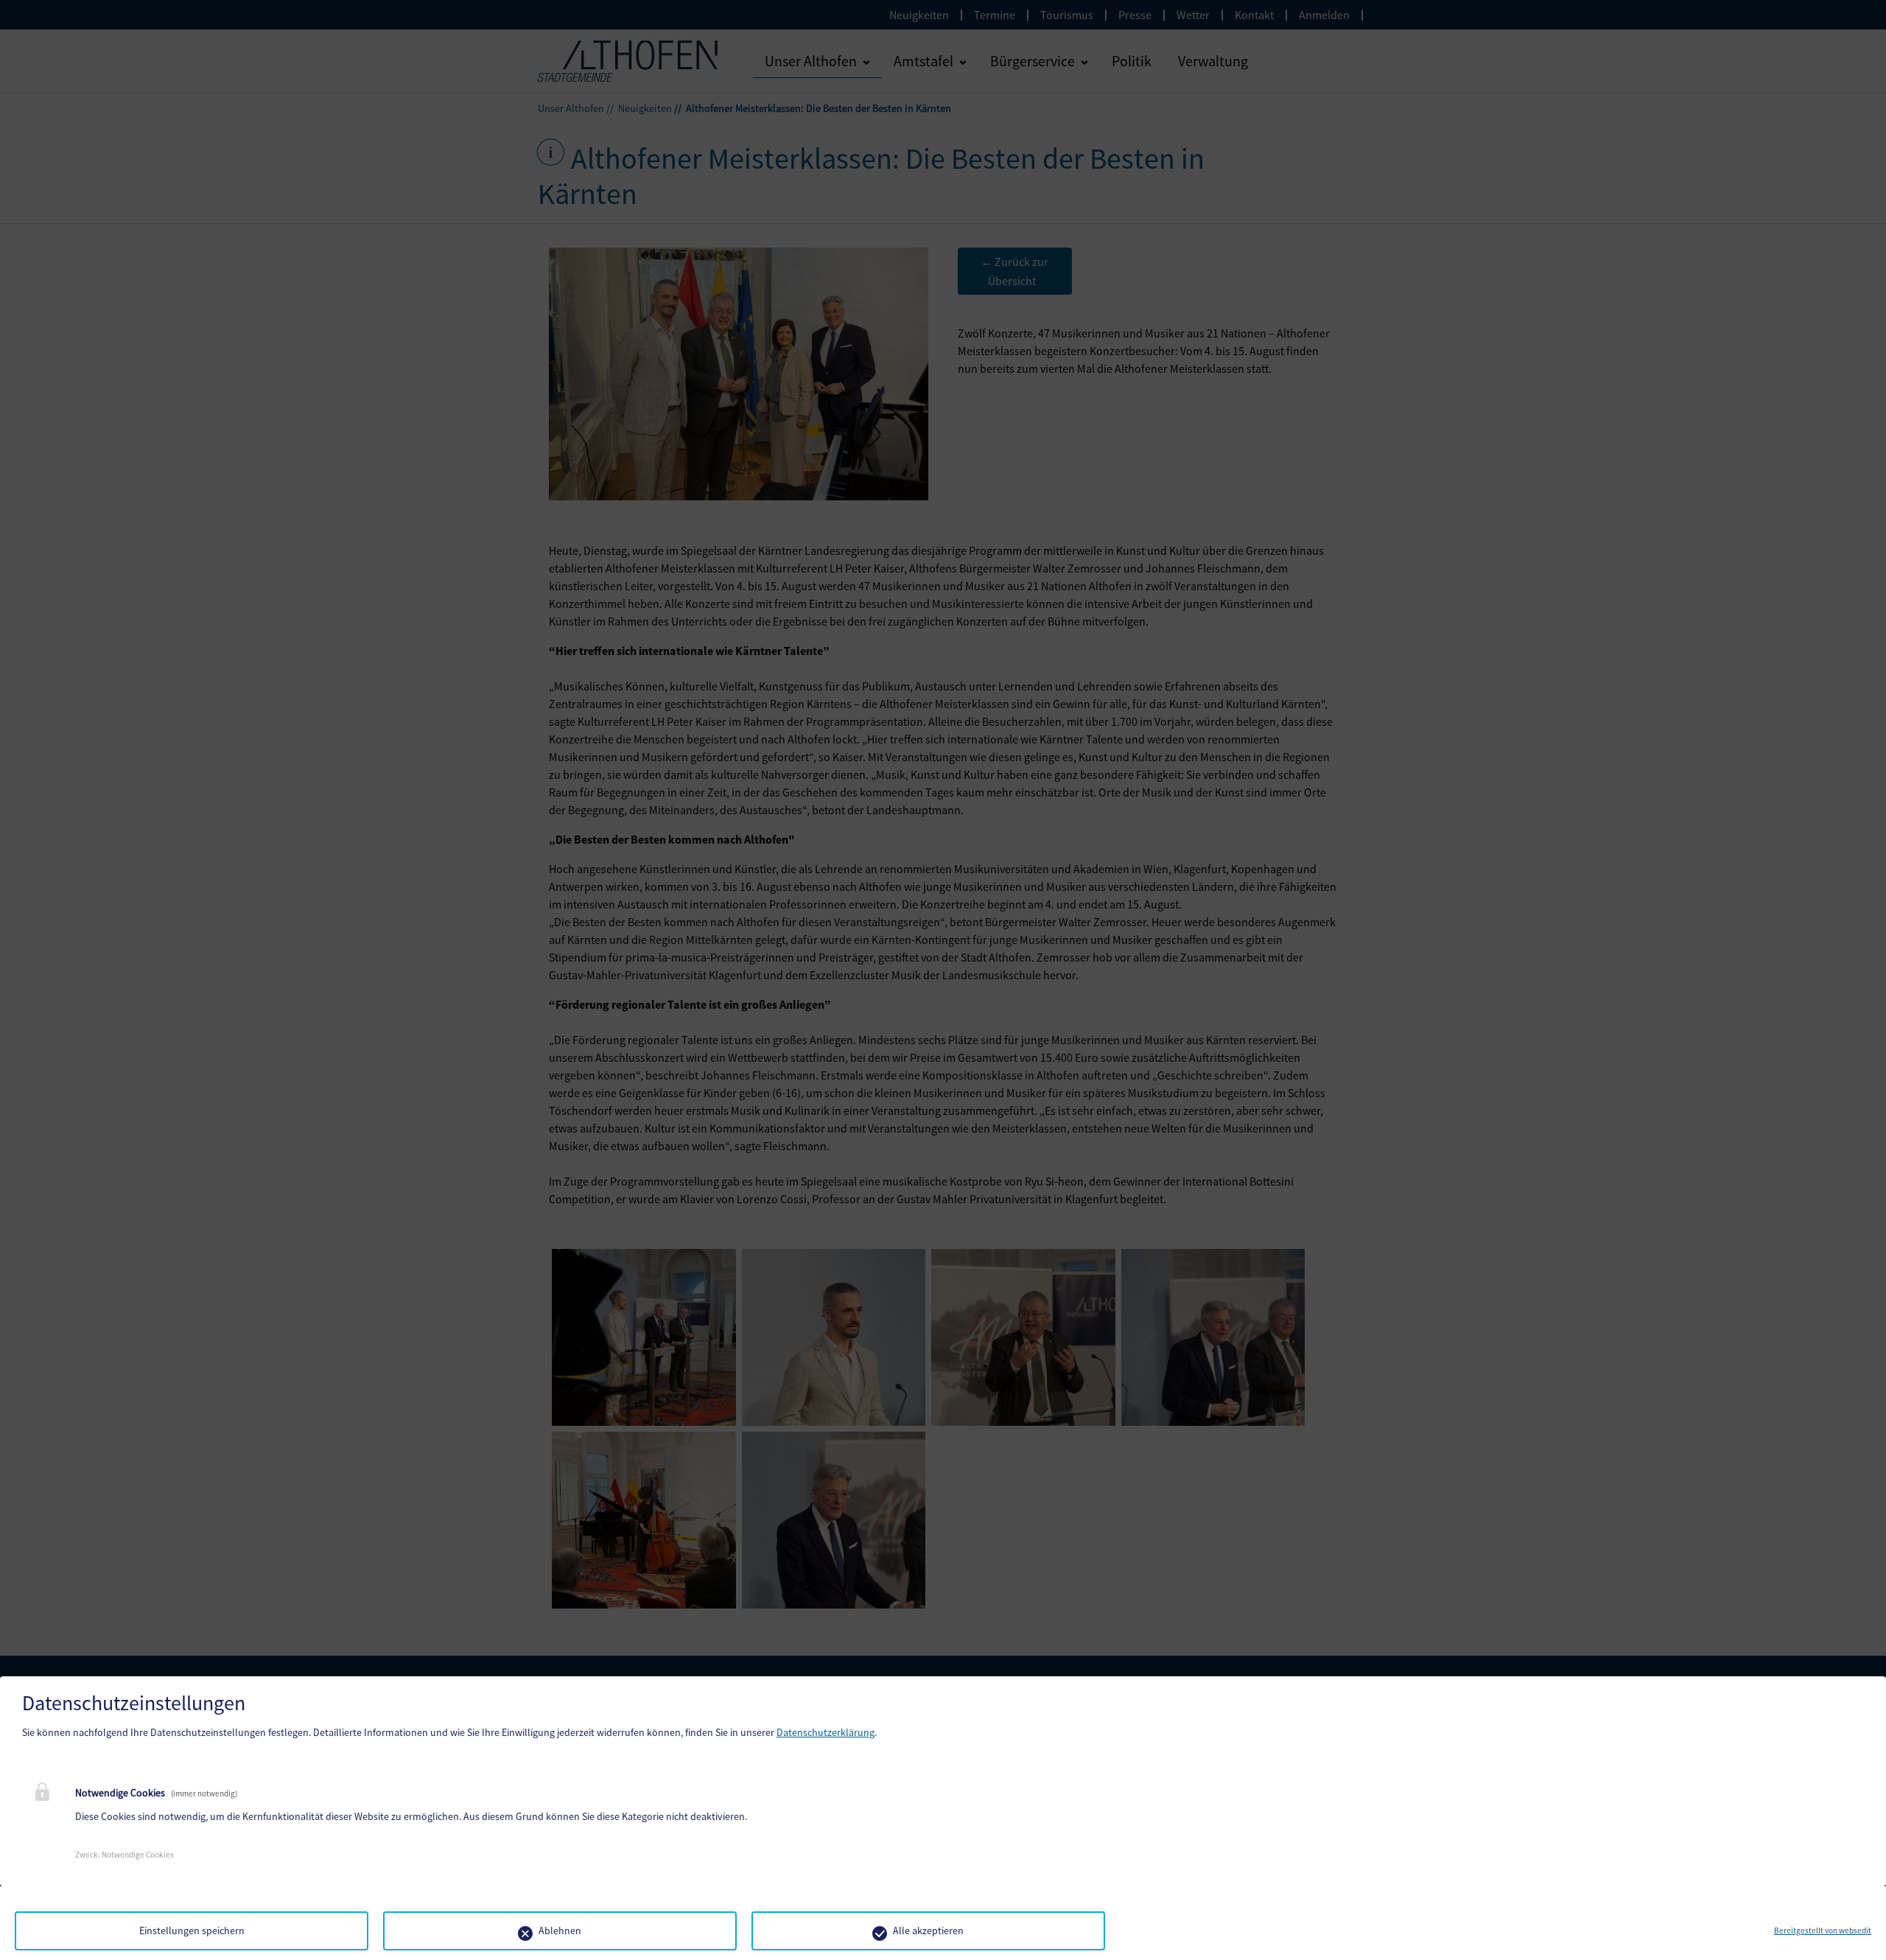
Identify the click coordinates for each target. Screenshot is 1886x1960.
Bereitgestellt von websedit (1823, 1931)
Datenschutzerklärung (825, 1732)
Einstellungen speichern (192, 1931)
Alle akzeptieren (928, 1931)
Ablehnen (560, 1931)
